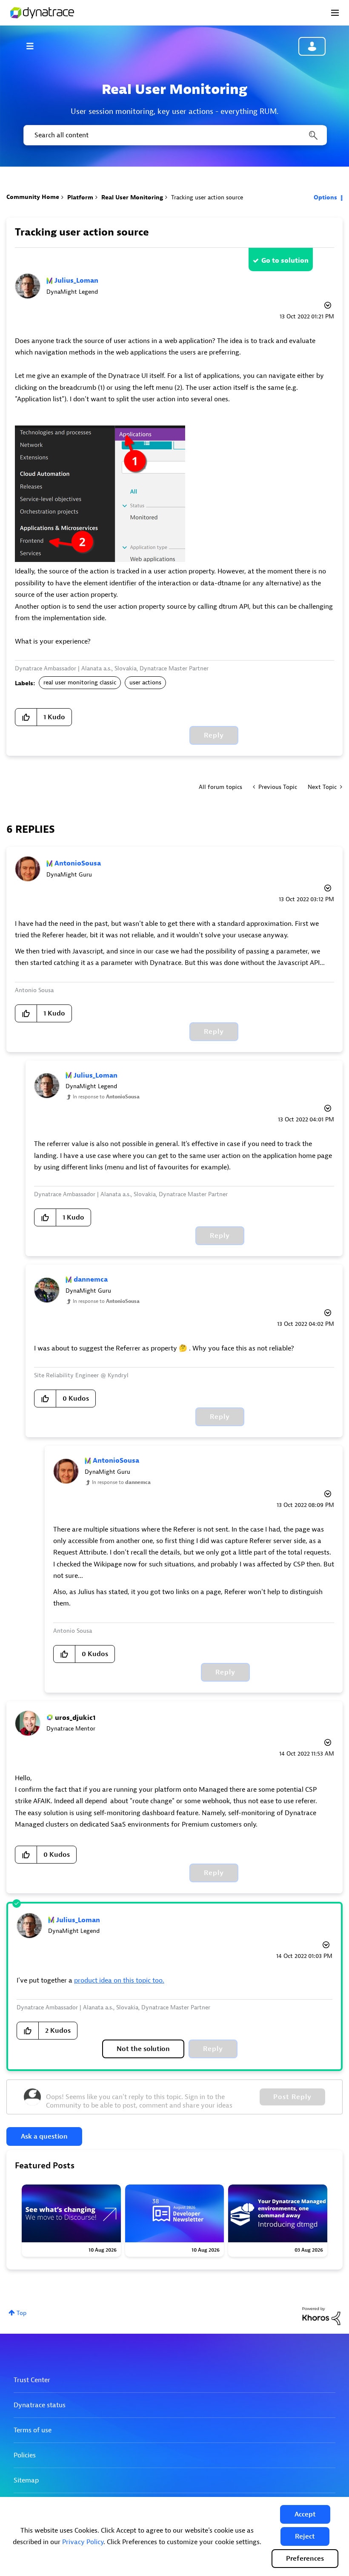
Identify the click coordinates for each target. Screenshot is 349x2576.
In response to (106, 1097)
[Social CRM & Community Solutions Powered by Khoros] (321, 2316)
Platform (80, 197)
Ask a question (44, 2136)
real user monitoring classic (80, 682)
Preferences (305, 2559)
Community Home (33, 197)
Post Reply (292, 2097)
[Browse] (34, 46)
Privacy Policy (83, 2542)
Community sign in (312, 46)
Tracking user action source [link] (207, 197)
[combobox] (174, 135)
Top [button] (21, 2313)
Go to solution (285, 261)
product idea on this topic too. (119, 1980)
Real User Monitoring (132, 197)
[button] (305, 2514)
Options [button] (325, 197)
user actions (145, 682)
